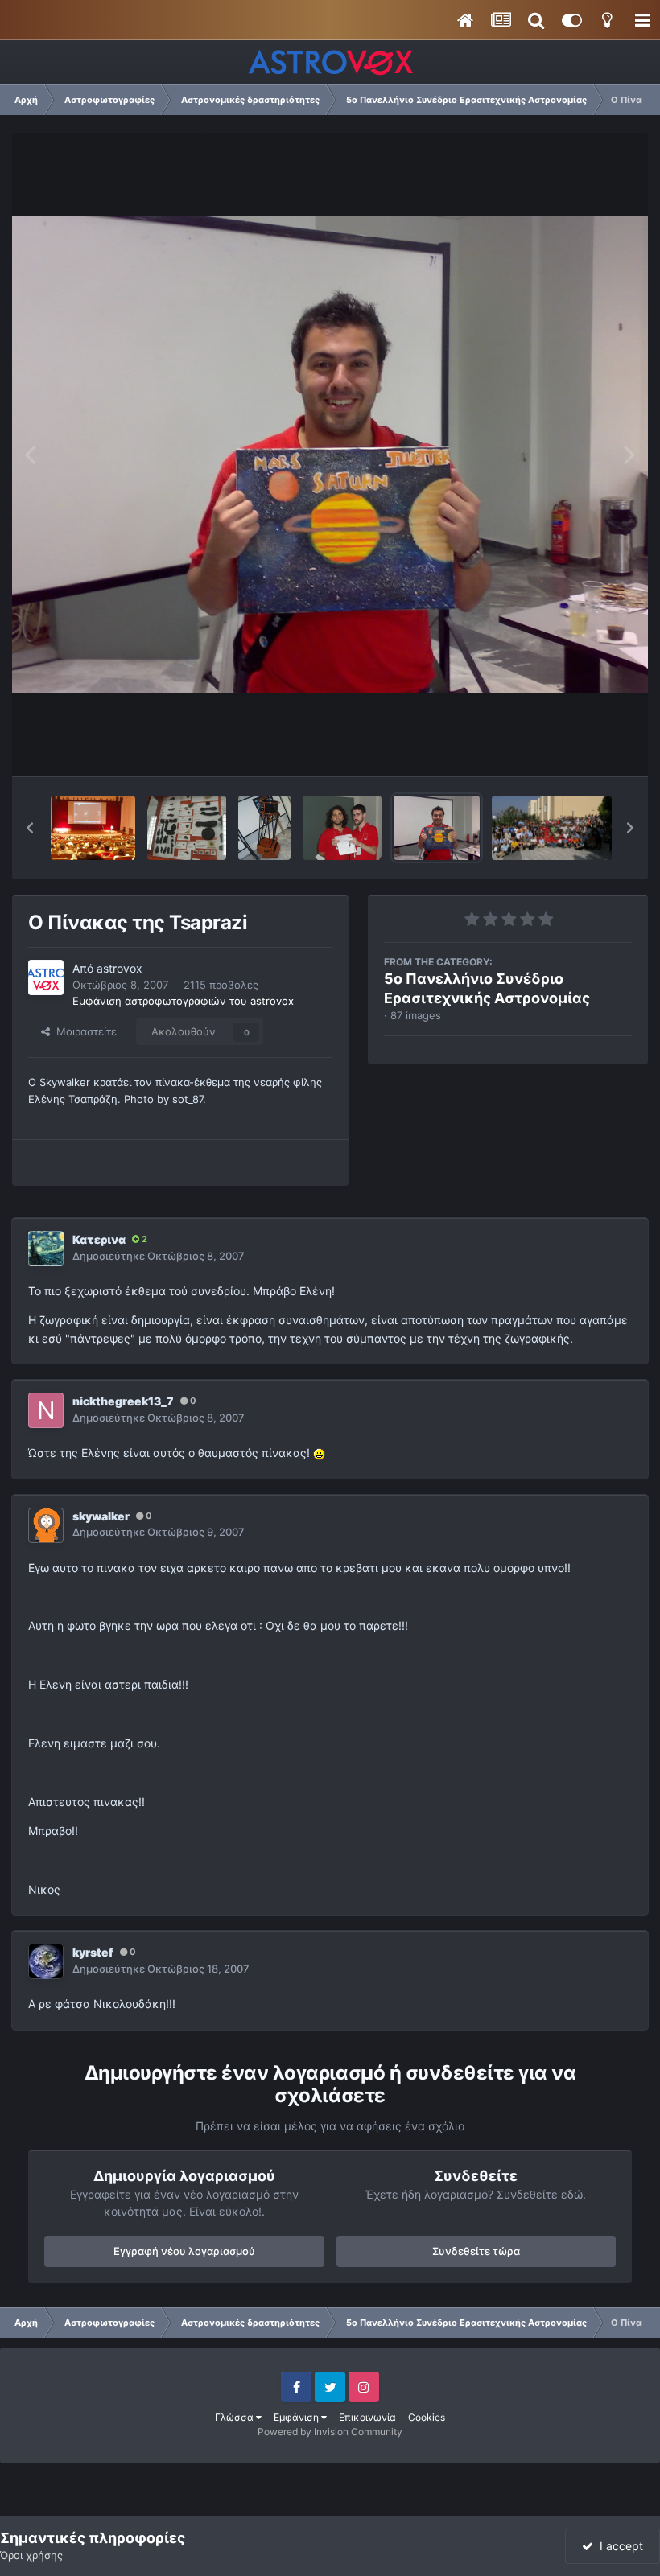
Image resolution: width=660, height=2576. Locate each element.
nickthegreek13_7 (123, 1401)
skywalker (101, 1516)
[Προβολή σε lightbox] (330, 455)
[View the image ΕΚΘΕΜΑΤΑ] (187, 828)
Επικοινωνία (367, 2417)
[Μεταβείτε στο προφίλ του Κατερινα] (46, 1249)
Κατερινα (99, 1239)
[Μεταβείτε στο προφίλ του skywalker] (46, 1525)
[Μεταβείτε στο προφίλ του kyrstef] (46, 1961)
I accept (618, 2546)
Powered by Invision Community (330, 2432)
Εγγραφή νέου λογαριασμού (184, 2251)
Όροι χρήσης (31, 2555)
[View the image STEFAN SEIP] (93, 828)
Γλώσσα (235, 2417)
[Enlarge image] (319, 1453)
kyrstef (93, 1952)
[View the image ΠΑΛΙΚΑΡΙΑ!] (342, 828)
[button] (30, 828)
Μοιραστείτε (83, 1031)
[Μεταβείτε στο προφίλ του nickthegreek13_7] (46, 1410)
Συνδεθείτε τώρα (476, 2251)
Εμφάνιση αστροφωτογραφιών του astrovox (183, 1001)
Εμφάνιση (297, 2417)
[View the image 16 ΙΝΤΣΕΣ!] (264, 828)
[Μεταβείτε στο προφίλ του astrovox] (46, 977)
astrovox (120, 968)
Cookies (427, 2417)
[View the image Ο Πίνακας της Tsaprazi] (437, 828)
